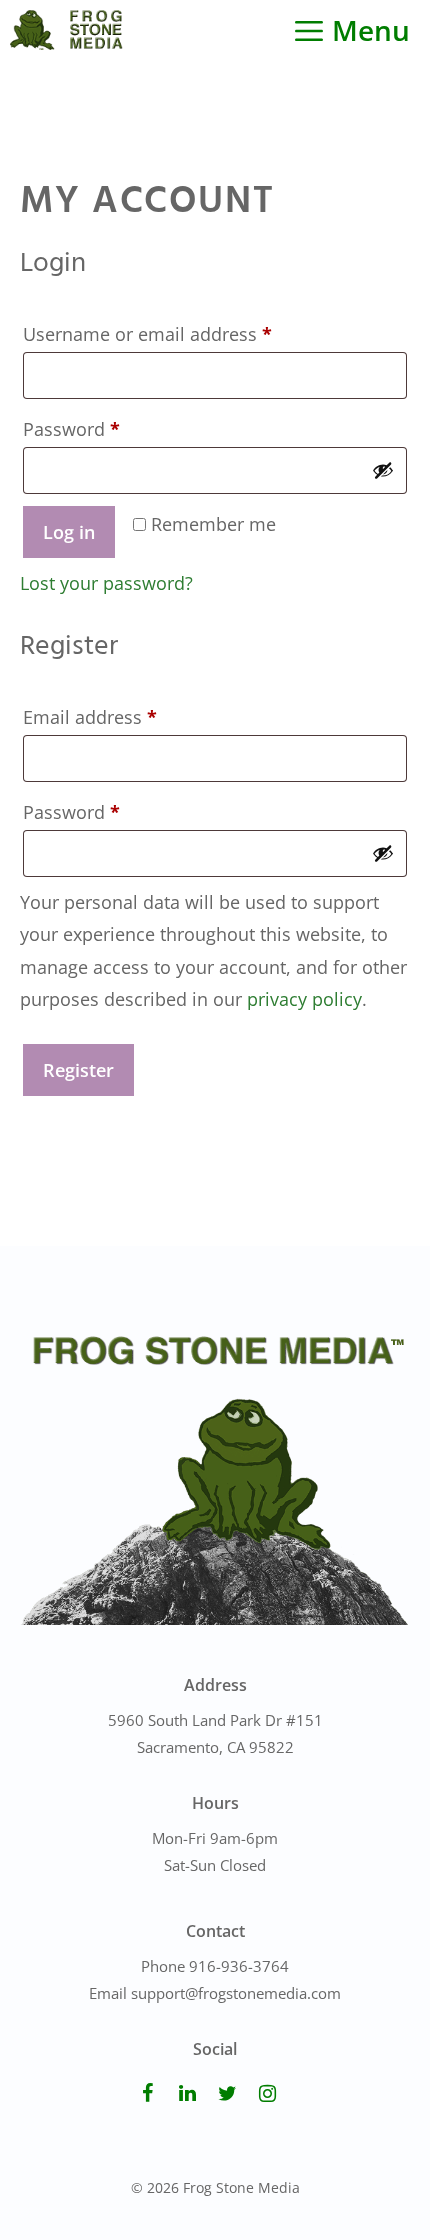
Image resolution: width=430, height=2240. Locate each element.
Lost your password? (106, 583)
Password (109, 428)
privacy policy (304, 999)
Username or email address (185, 333)
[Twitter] (227, 2094)
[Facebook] (147, 2094)
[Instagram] (267, 2094)
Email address (127, 716)
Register (78, 1070)
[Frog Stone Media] (66, 30)
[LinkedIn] (187, 2094)
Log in (69, 532)
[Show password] (383, 470)
